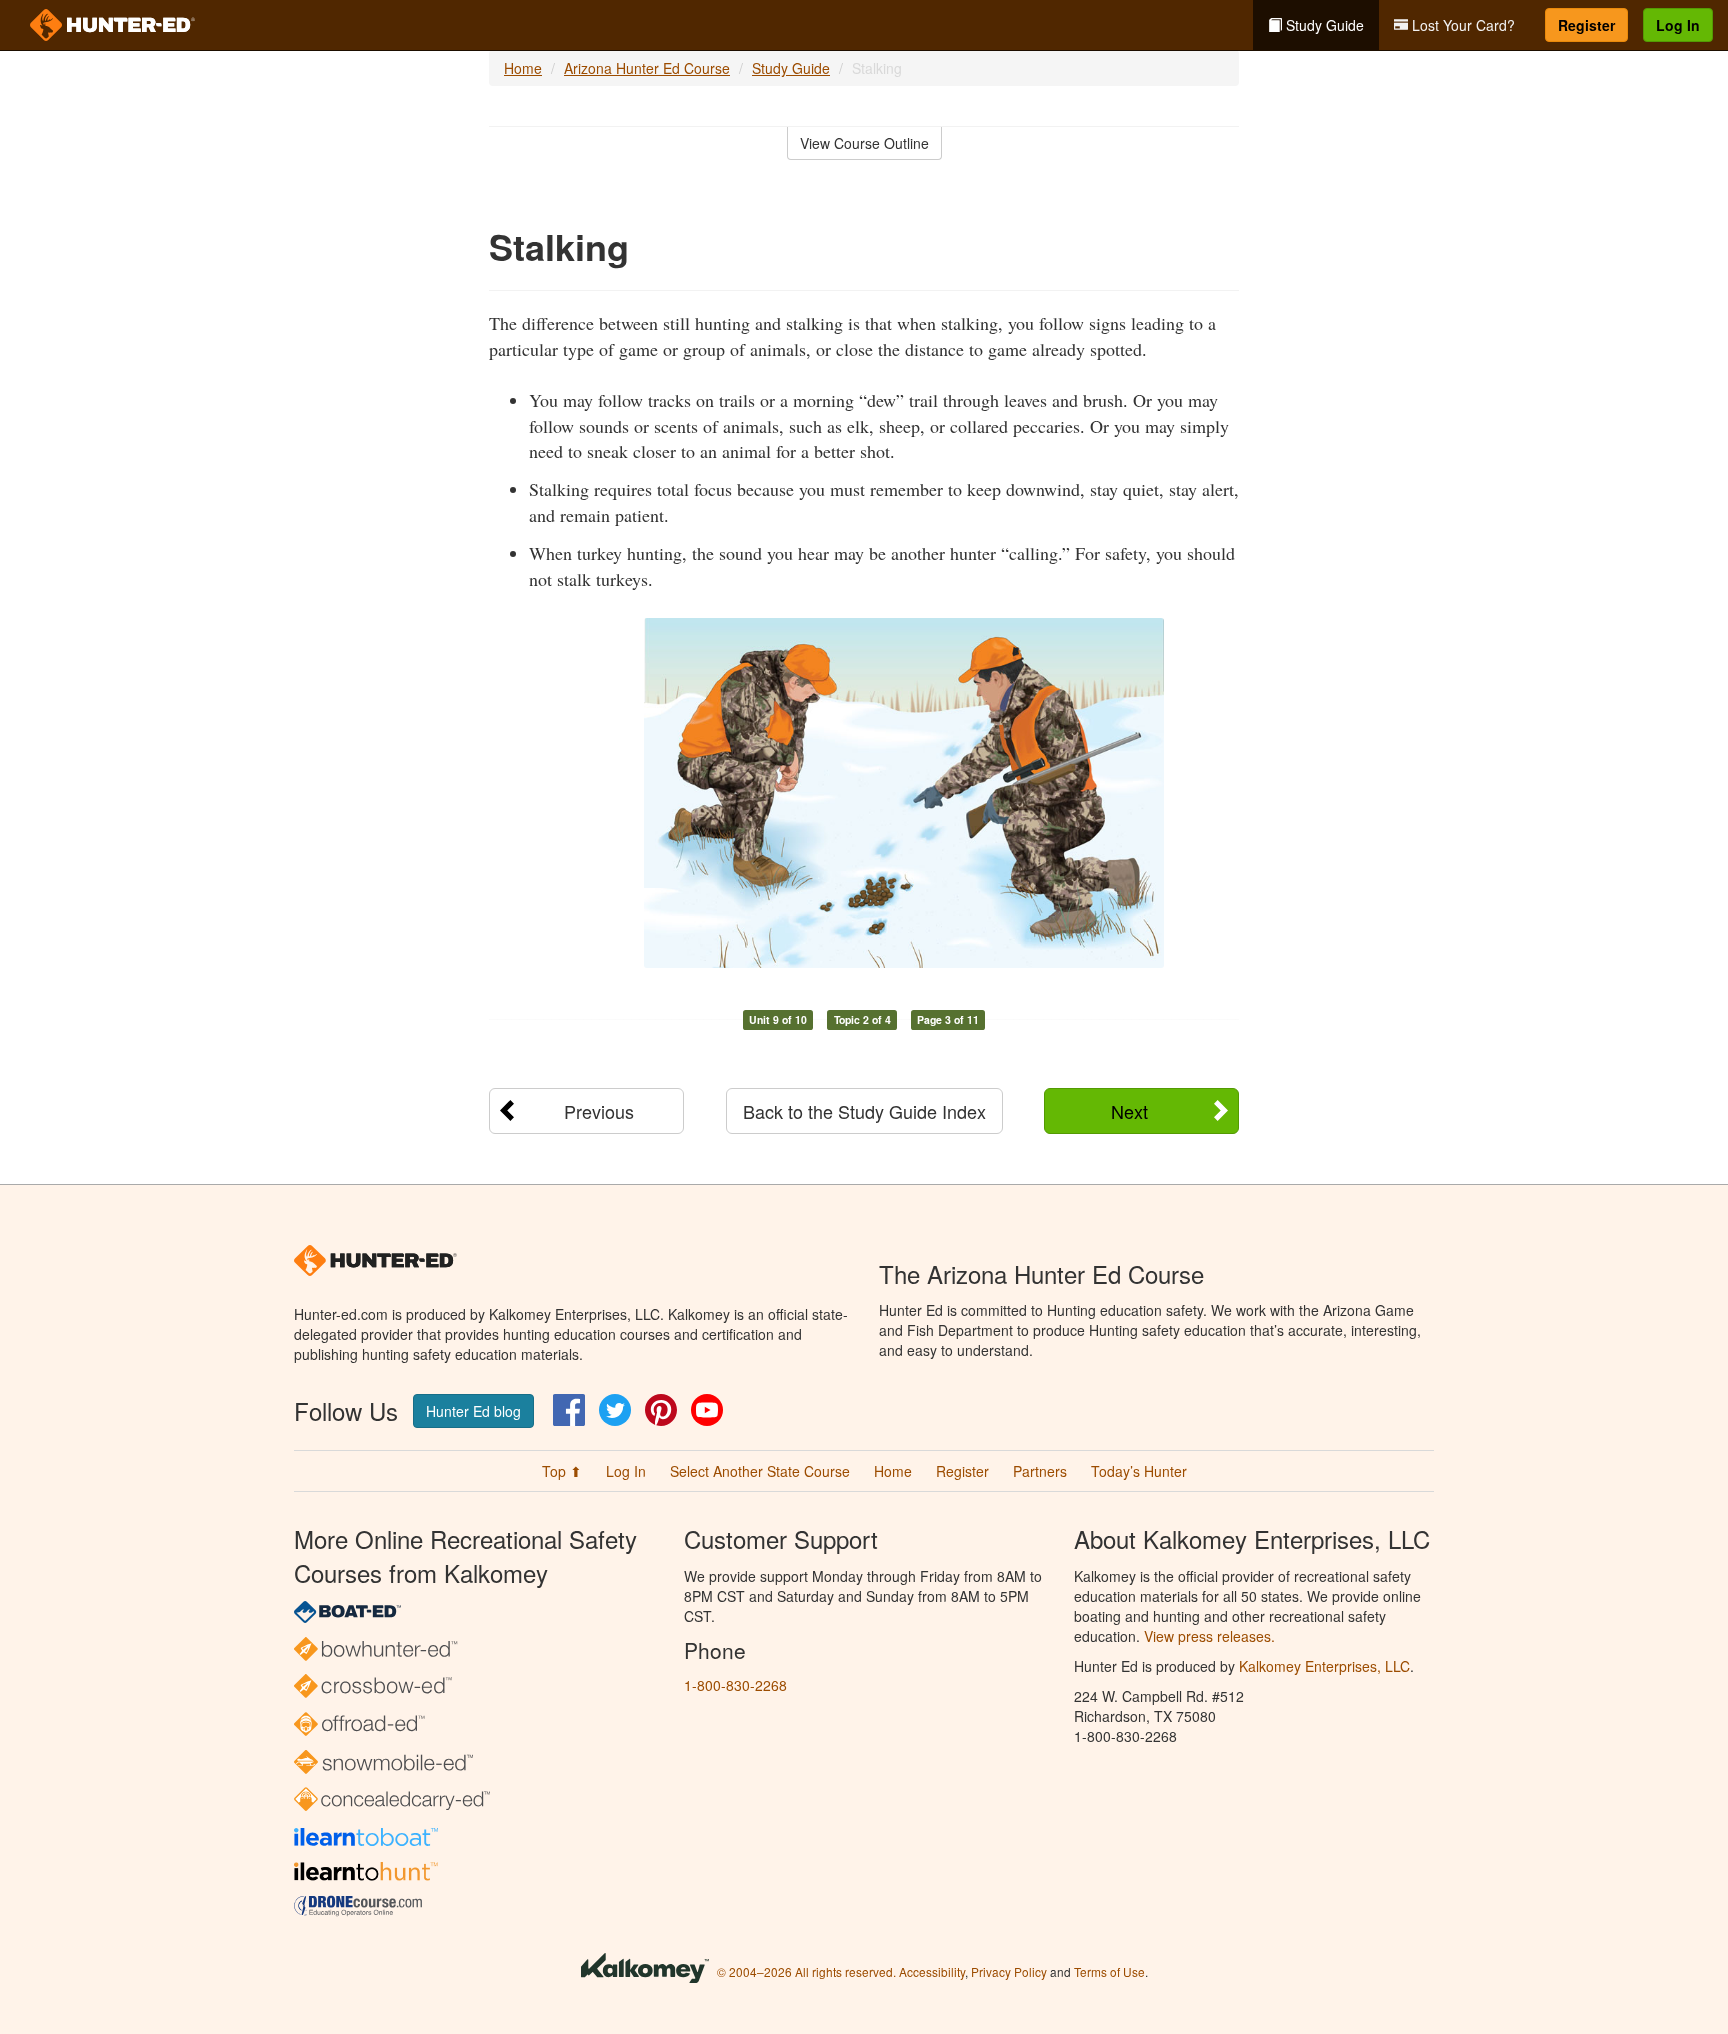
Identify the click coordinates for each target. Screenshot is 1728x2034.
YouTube (707, 1410)
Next (1129, 1111)
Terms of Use (1109, 1971)
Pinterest (661, 1410)
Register (1586, 25)
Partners (1040, 1471)
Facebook (569, 1410)
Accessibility (932, 1971)
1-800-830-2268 (735, 1685)
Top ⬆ (562, 1471)
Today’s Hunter (1139, 1471)
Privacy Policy (1009, 1971)
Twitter (615, 1410)
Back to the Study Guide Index (864, 1111)
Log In (1678, 25)
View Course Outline (864, 143)
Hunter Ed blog (473, 1411)
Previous (599, 1111)
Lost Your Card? (1461, 25)
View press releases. (1209, 1636)
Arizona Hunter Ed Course (647, 68)
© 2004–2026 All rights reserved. (806, 1971)
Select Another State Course (760, 1471)
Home (523, 68)
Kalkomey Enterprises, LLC (1324, 1666)
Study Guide (1323, 25)
